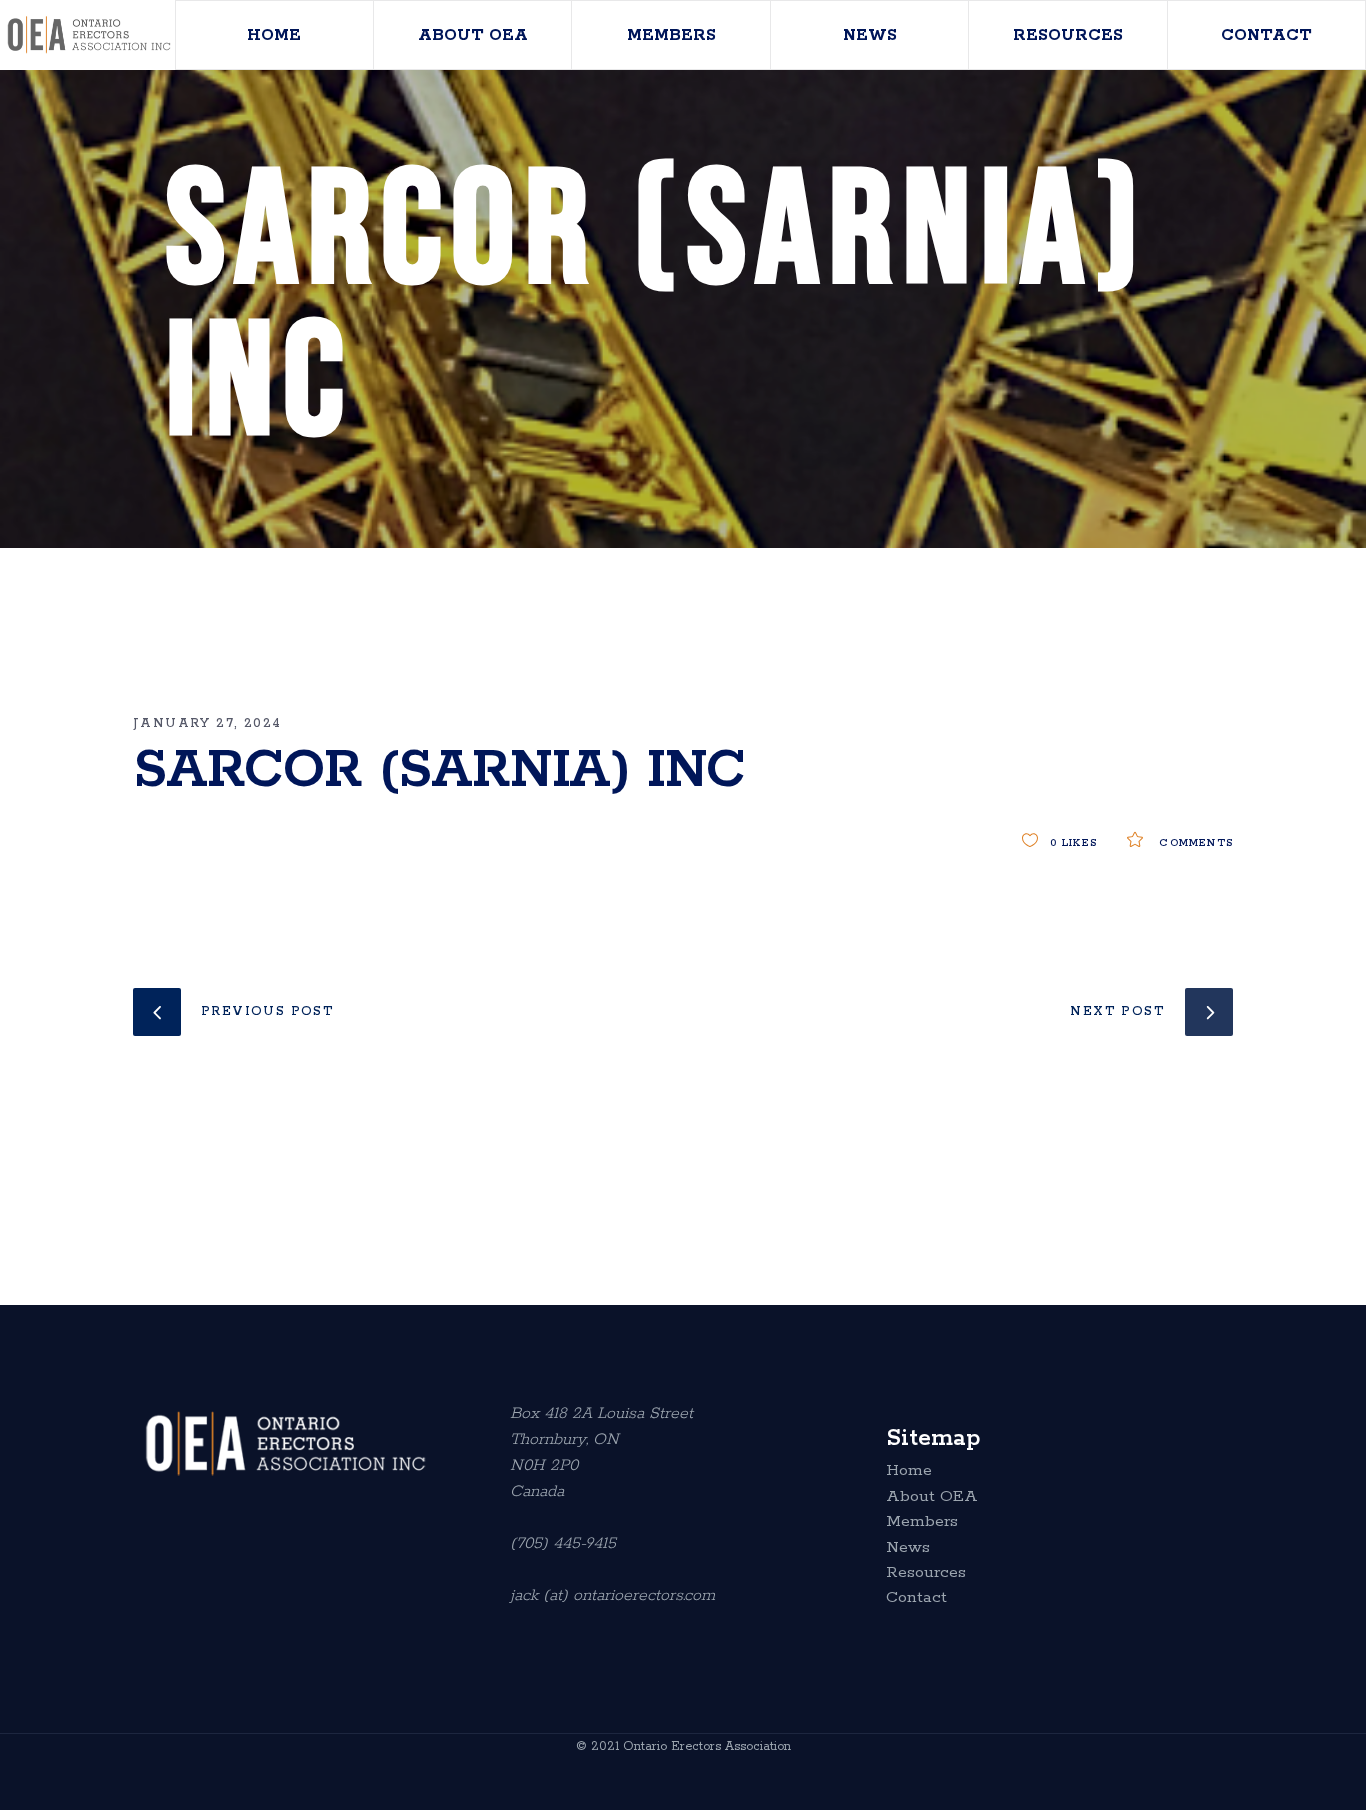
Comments (1193, 843)
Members (922, 1522)
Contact (916, 1598)
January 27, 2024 (207, 723)
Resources (926, 1573)
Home (909, 1471)
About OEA (932, 1497)
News (908, 1548)
